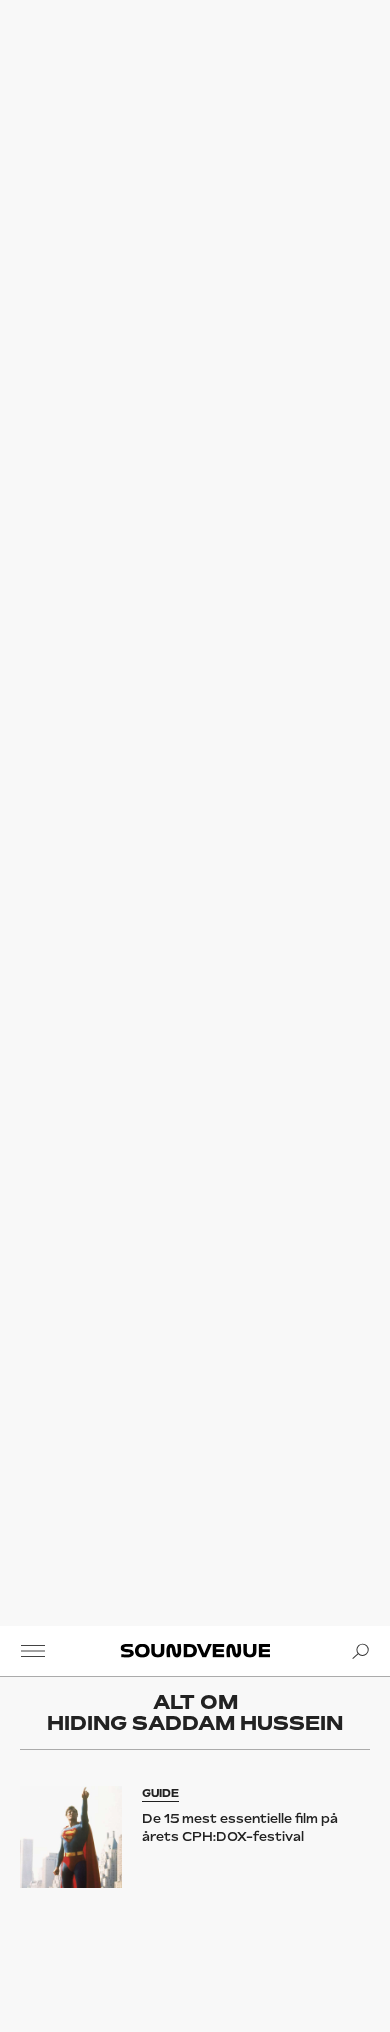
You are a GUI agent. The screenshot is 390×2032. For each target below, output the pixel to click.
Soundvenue (194, 1651)
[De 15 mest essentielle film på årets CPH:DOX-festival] (71, 1837)
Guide (160, 1793)
